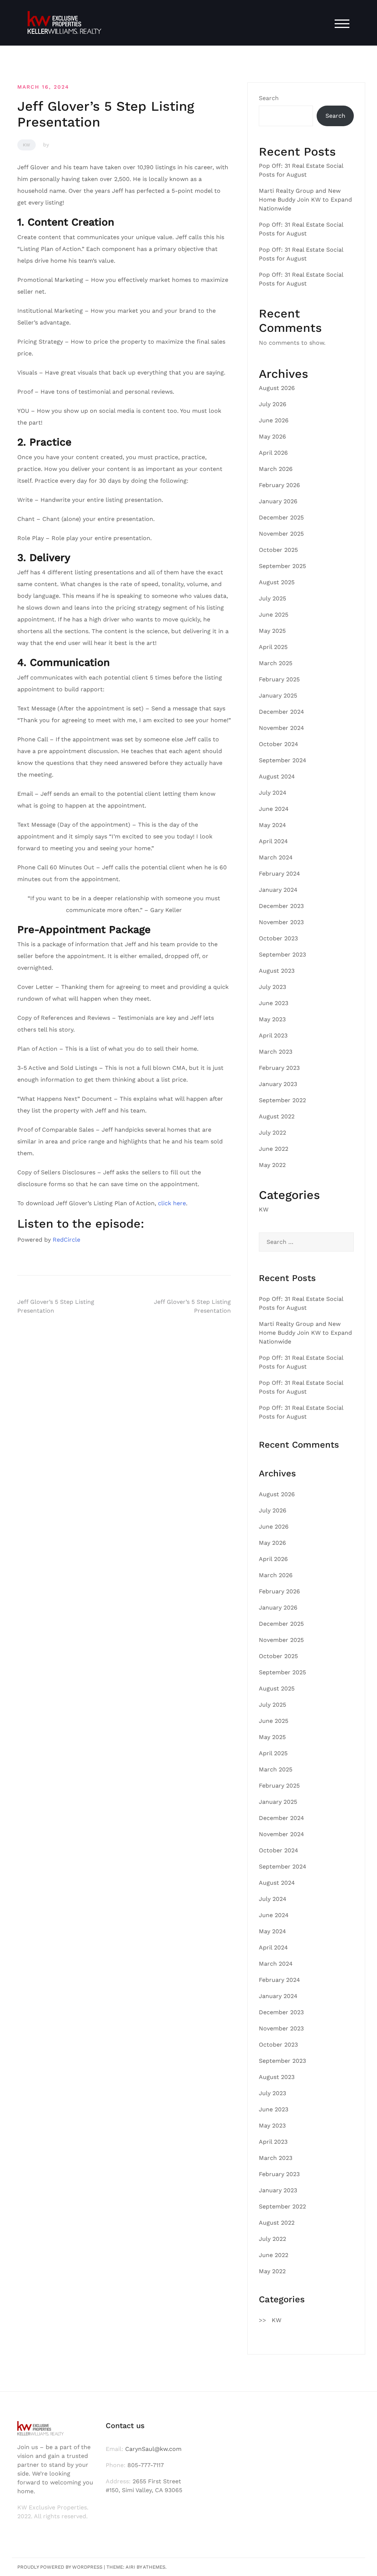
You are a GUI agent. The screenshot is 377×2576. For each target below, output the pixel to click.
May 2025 (272, 631)
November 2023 (281, 922)
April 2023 (273, 1035)
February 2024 (279, 874)
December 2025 (281, 517)
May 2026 (272, 437)
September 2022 (282, 1100)
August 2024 (277, 776)
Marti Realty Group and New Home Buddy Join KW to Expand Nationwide (305, 200)
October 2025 (278, 550)
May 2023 (272, 1019)
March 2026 (276, 469)
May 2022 (272, 1165)
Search (269, 98)
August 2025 (277, 582)
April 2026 (273, 453)
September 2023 (282, 955)
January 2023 (278, 1084)
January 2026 (278, 501)
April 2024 (273, 841)
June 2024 (274, 809)
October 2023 (278, 938)
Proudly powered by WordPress (60, 2567)
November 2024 (281, 728)
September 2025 (282, 566)
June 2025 (274, 615)
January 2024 (278, 890)
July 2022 (272, 1133)
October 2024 (279, 744)
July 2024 (273, 793)
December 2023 (281, 906)
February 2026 (279, 485)
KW (27, 145)
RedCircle (66, 1240)
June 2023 (274, 1003)
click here (172, 1203)
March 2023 (276, 1052)
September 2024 (283, 760)
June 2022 (274, 1149)
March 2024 (276, 857)
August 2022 (277, 1116)
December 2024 (281, 712)
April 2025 (273, 647)
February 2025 (279, 679)
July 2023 (272, 987)
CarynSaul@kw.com (153, 2449)
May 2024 (272, 825)
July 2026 (273, 404)
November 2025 (281, 534)
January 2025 (278, 696)
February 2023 (279, 1068)
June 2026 (274, 420)
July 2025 (272, 598)
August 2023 (277, 971)
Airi (130, 2567)
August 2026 (277, 388)
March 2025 (276, 663)
